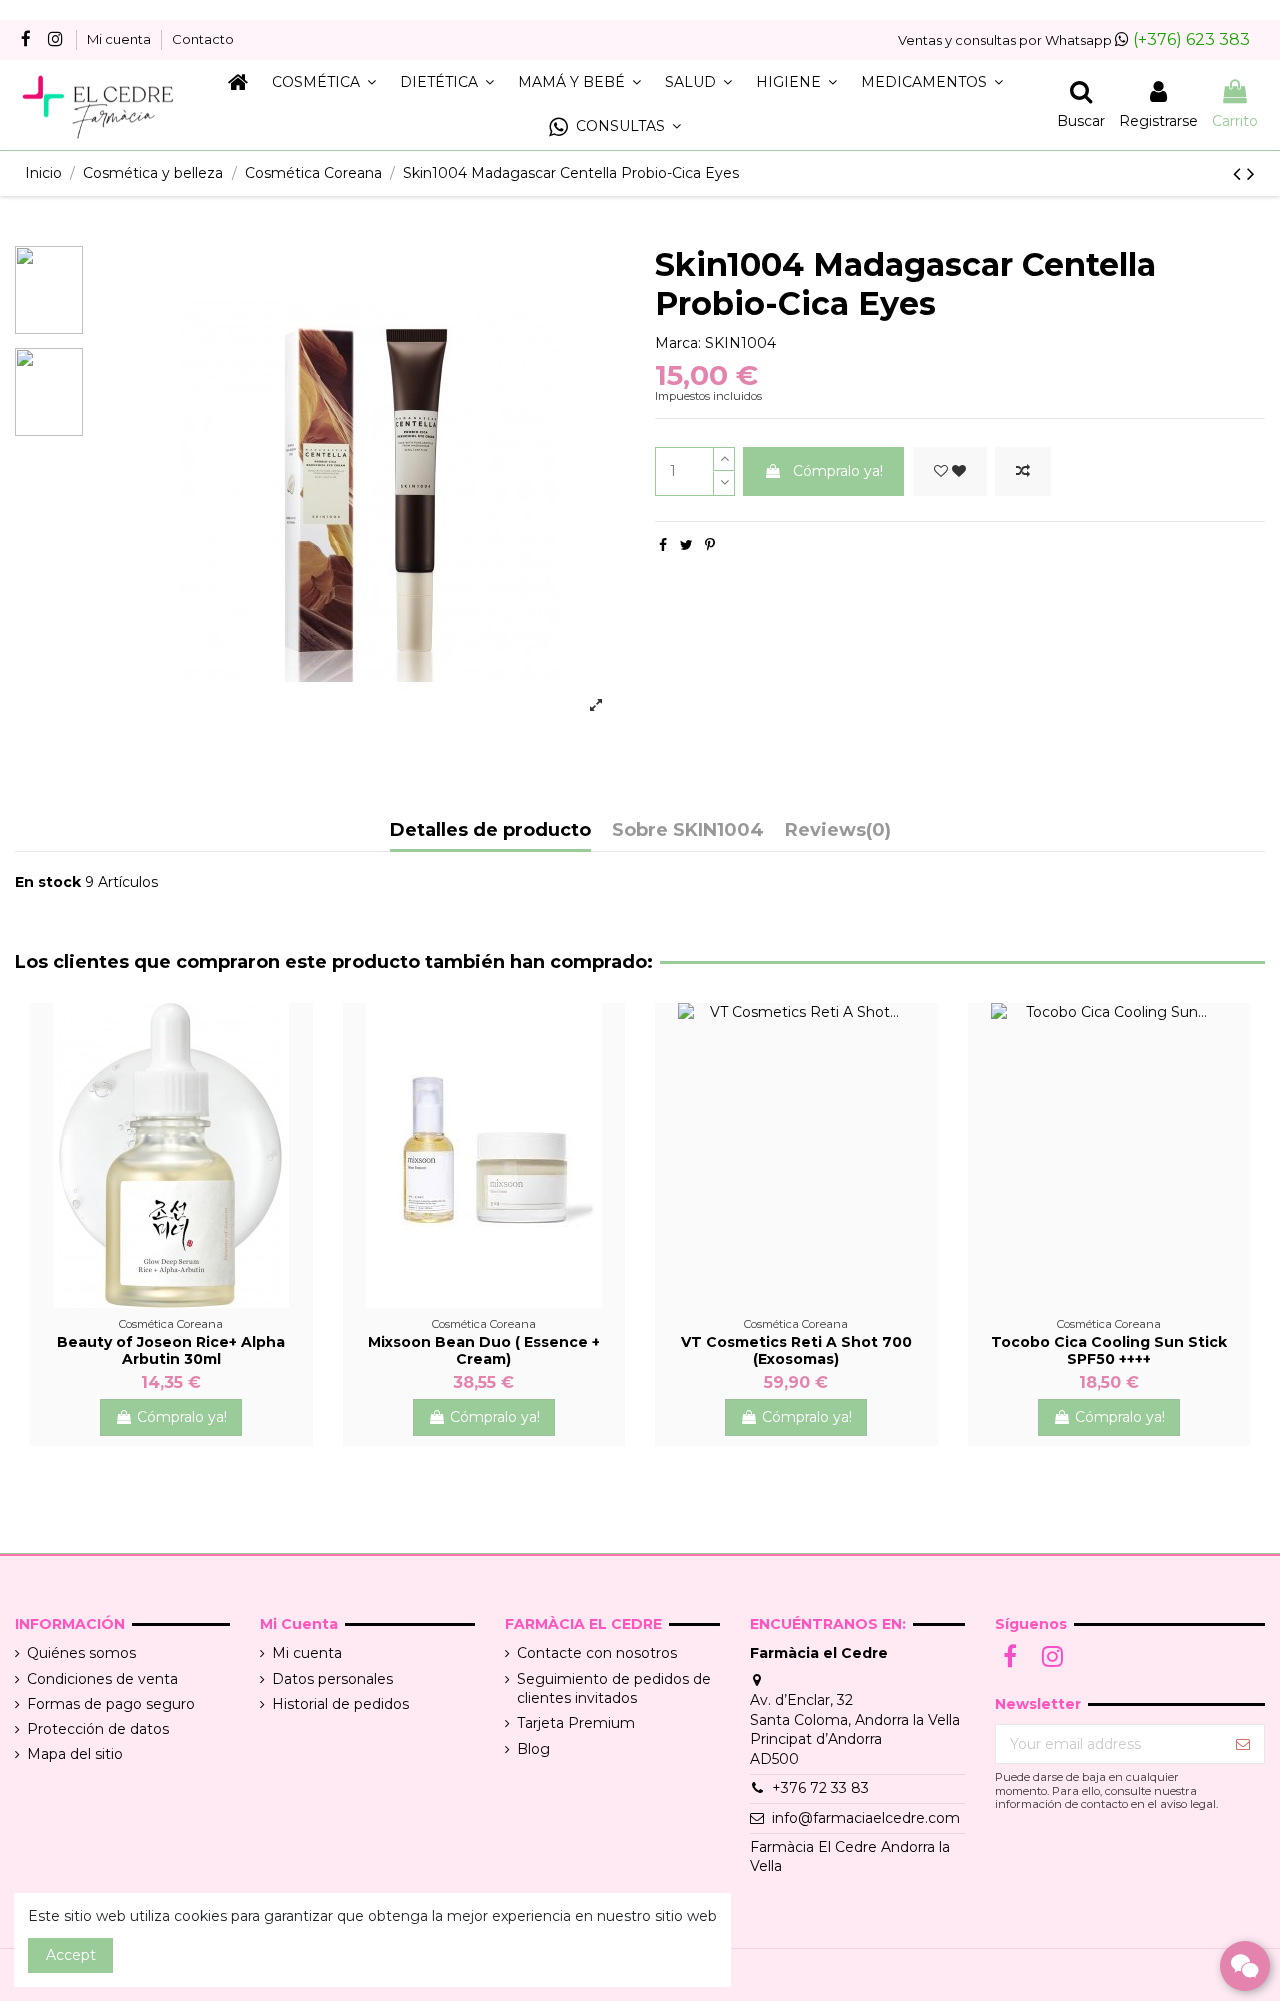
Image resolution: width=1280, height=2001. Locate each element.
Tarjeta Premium (576, 1723)
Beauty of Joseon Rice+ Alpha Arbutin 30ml (171, 1350)
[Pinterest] (710, 545)
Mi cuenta (120, 39)
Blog (533, 1749)
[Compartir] (663, 545)
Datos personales (332, 1679)
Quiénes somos (81, 1653)
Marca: (678, 343)
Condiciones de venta (102, 1679)
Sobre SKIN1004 (688, 831)
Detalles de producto (490, 831)
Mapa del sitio (75, 1754)
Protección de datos (98, 1729)
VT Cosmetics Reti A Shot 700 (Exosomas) (796, 1350)
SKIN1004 (740, 343)
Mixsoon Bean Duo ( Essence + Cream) (484, 1350)
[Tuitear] (686, 545)
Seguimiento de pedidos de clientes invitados (614, 1689)
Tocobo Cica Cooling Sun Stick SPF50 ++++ (1109, 1350)
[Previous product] (1240, 173)
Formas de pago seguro (111, 1704)
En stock (48, 882)
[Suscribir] (1243, 1744)
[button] (615, 127)
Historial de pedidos (340, 1704)
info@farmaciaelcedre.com (866, 1818)
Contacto (203, 39)
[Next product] (1251, 173)
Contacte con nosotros (597, 1653)
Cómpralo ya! (838, 471)
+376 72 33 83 (820, 1788)
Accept (71, 1955)
